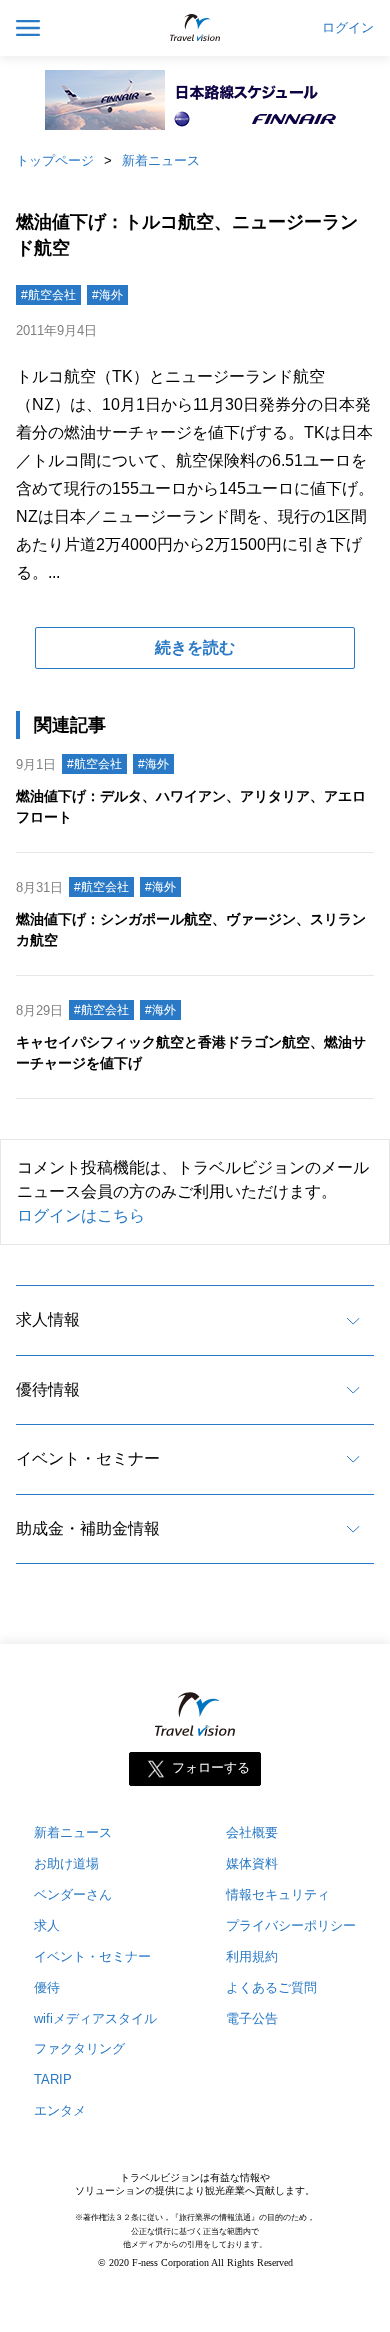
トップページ (55, 160)
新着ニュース (161, 160)
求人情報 (48, 1319)
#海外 (107, 295)
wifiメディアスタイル (95, 2018)
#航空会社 (48, 295)
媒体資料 (252, 1863)
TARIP (53, 2079)
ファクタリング (79, 2048)
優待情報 (48, 1389)
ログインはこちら (81, 1215)
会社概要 (252, 1832)
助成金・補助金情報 (88, 1528)
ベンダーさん (73, 1894)
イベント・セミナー (88, 1458)
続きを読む (195, 647)
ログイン (348, 28)
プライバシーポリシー (291, 1925)
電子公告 (252, 2018)
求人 (47, 1925)
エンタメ (60, 2110)
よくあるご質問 (271, 1987)
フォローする (211, 1767)
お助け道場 (66, 1863)
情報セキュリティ (278, 1894)
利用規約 (252, 1956)
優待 (47, 1987)
